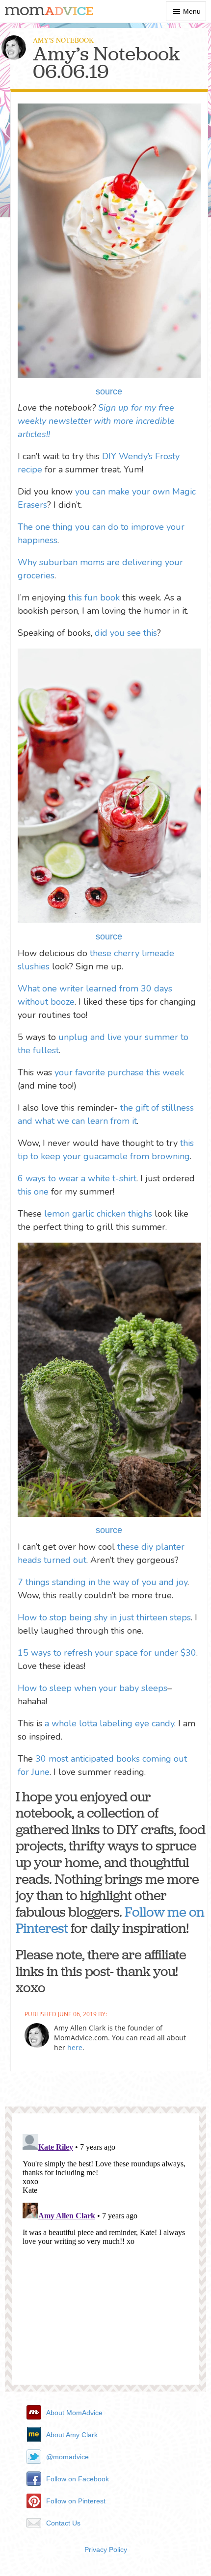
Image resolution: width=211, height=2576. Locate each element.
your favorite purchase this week (119, 1072)
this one (33, 1192)
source (109, 391)
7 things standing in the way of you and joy (103, 1582)
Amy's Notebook (63, 40)
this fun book (94, 598)
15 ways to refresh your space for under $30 (107, 1653)
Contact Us (63, 2523)
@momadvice (67, 2457)
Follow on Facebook (78, 2479)
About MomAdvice (74, 2413)
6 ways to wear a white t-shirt (77, 1178)
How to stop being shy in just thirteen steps (104, 1617)
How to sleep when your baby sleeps (92, 1688)
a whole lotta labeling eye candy (109, 1723)
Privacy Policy (106, 2550)
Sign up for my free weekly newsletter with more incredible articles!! (96, 421)
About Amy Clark (72, 2435)
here (75, 2047)
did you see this (126, 633)
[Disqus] (105, 2253)
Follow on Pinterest (76, 2501)
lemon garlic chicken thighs (98, 1214)
